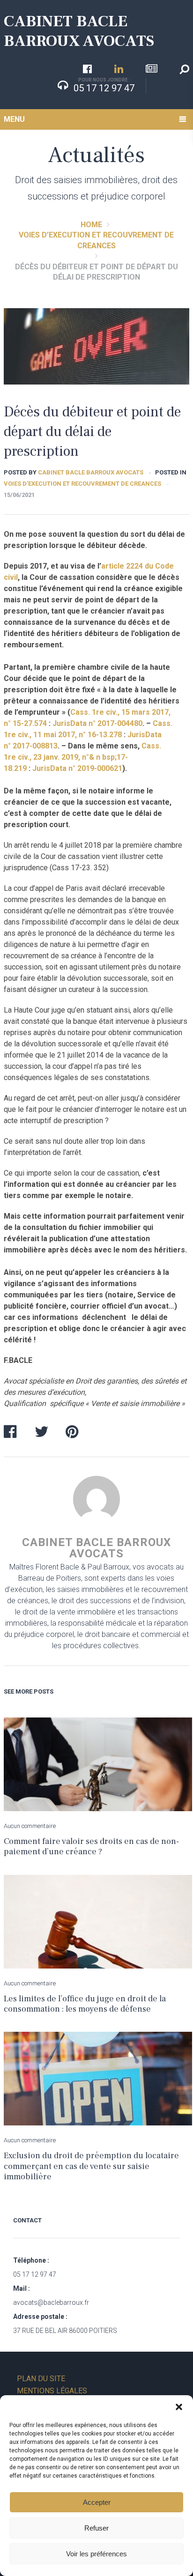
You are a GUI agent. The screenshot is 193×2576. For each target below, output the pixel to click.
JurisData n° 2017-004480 (97, 723)
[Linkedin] (119, 69)
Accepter (97, 2502)
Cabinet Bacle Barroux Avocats (91, 472)
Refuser (96, 2528)
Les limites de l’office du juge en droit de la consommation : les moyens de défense (85, 2004)
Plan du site (41, 2379)
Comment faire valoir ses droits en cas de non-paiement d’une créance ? (91, 1847)
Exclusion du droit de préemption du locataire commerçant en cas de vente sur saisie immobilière (91, 2166)
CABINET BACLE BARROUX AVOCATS (79, 31)
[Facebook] (87, 69)
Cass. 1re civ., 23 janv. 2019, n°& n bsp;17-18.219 (82, 757)
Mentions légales (52, 2391)
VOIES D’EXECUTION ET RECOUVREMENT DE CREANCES (82, 484)
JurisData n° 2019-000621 (77, 768)
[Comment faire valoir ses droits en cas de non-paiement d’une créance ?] (98, 1764)
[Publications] (152, 69)
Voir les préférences (96, 2554)
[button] (179, 2407)
